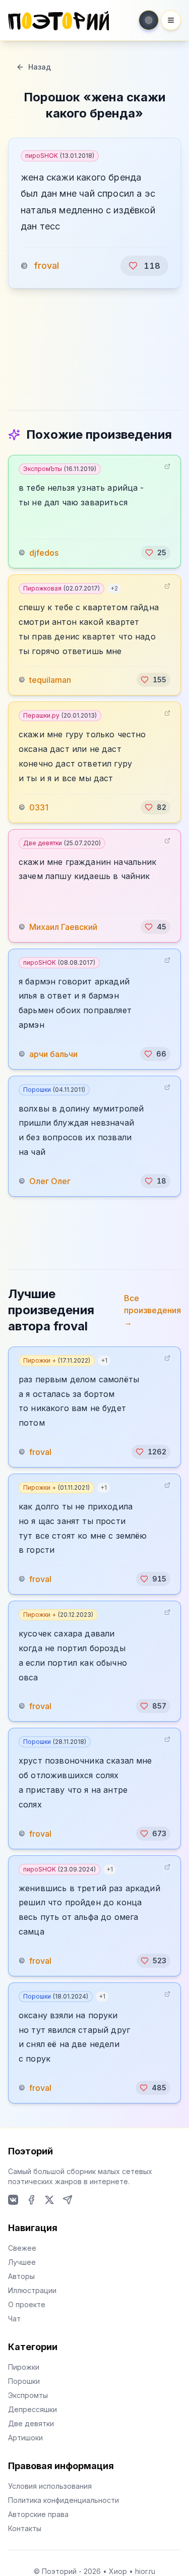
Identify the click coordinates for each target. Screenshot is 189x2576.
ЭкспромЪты (60, 469)
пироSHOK (60, 156)
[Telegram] (68, 2200)
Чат (14, 2319)
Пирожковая (61, 588)
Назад (40, 67)
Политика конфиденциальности (64, 2500)
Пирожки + (57, 1360)
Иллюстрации (32, 2290)
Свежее (22, 2248)
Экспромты (28, 2395)
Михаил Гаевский (63, 927)
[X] (49, 2200)
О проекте (27, 2304)
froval (46, 266)
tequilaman (50, 680)
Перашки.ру (60, 715)
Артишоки (25, 2438)
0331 (39, 807)
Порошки (54, 1090)
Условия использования (50, 2486)
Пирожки (24, 2367)
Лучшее (22, 2262)
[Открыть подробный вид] (167, 466)
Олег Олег (50, 1181)
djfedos (44, 553)
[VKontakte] (13, 2200)
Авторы (21, 2276)
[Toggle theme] (149, 20)
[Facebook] (31, 2200)
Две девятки (62, 843)
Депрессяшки (33, 2409)
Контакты (25, 2528)
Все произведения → (152, 1310)
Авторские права (38, 2514)
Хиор (118, 2571)
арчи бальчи (53, 1054)
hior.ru (145, 2571)
